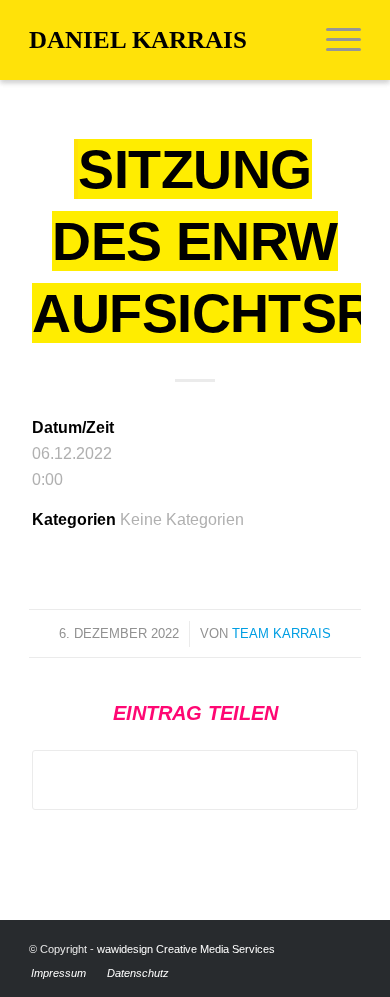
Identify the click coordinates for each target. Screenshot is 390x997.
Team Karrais (281, 633)
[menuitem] (333, 40)
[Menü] (333, 40)
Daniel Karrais (138, 39)
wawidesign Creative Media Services (186, 949)
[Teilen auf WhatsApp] (195, 779)
